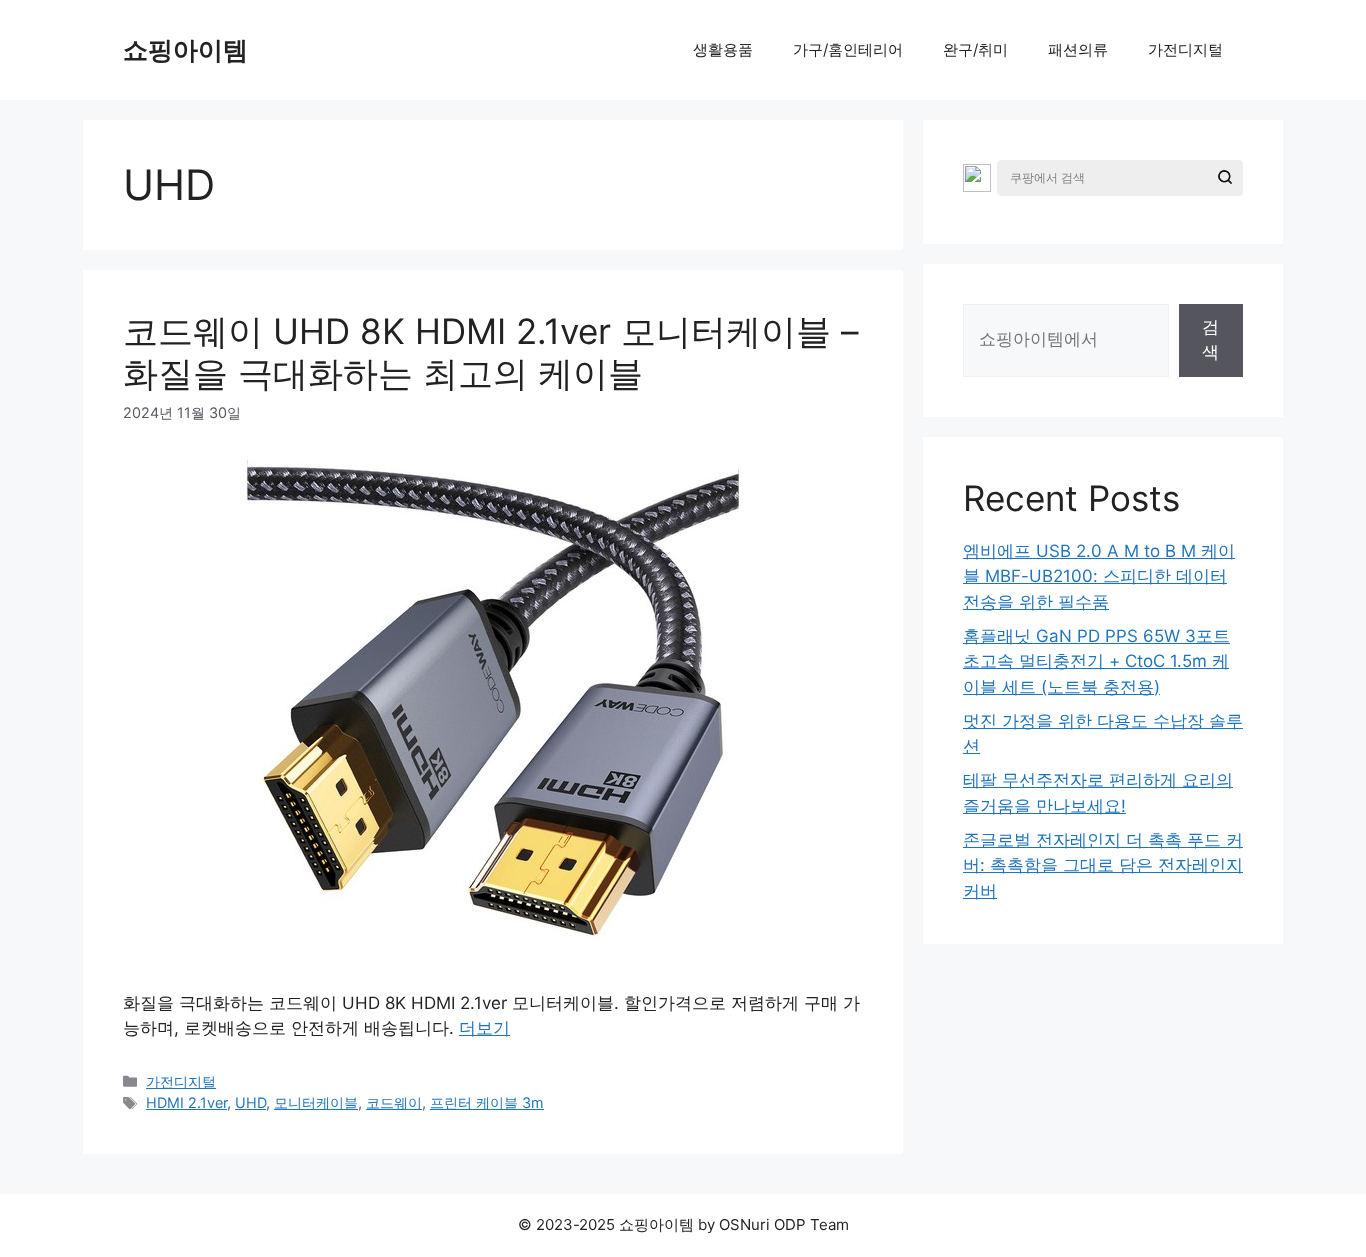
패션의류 (1078, 49)
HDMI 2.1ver (186, 1102)
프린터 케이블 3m (487, 1102)
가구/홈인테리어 (848, 49)
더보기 (484, 1028)
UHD (250, 1102)
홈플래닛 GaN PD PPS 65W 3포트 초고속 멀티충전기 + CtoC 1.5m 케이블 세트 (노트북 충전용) (1096, 661)
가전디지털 (1185, 49)
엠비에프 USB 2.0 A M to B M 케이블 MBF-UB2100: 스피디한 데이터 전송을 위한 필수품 (1099, 576)
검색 (1210, 340)
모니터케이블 (316, 1102)
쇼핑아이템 (185, 50)
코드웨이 (394, 1102)
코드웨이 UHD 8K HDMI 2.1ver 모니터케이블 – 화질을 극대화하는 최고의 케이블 (491, 352)
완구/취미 (975, 49)
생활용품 (723, 49)
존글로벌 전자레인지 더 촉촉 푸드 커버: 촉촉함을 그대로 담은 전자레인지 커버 (1103, 865)
